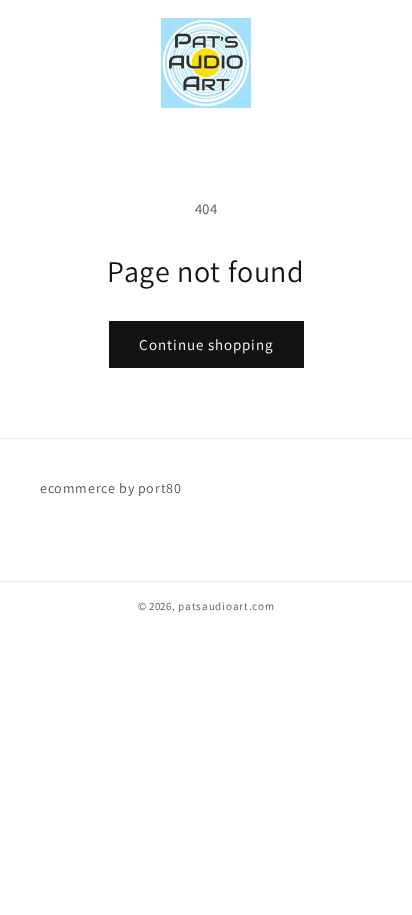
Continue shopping (206, 344)
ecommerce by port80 (110, 488)
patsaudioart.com (226, 606)
